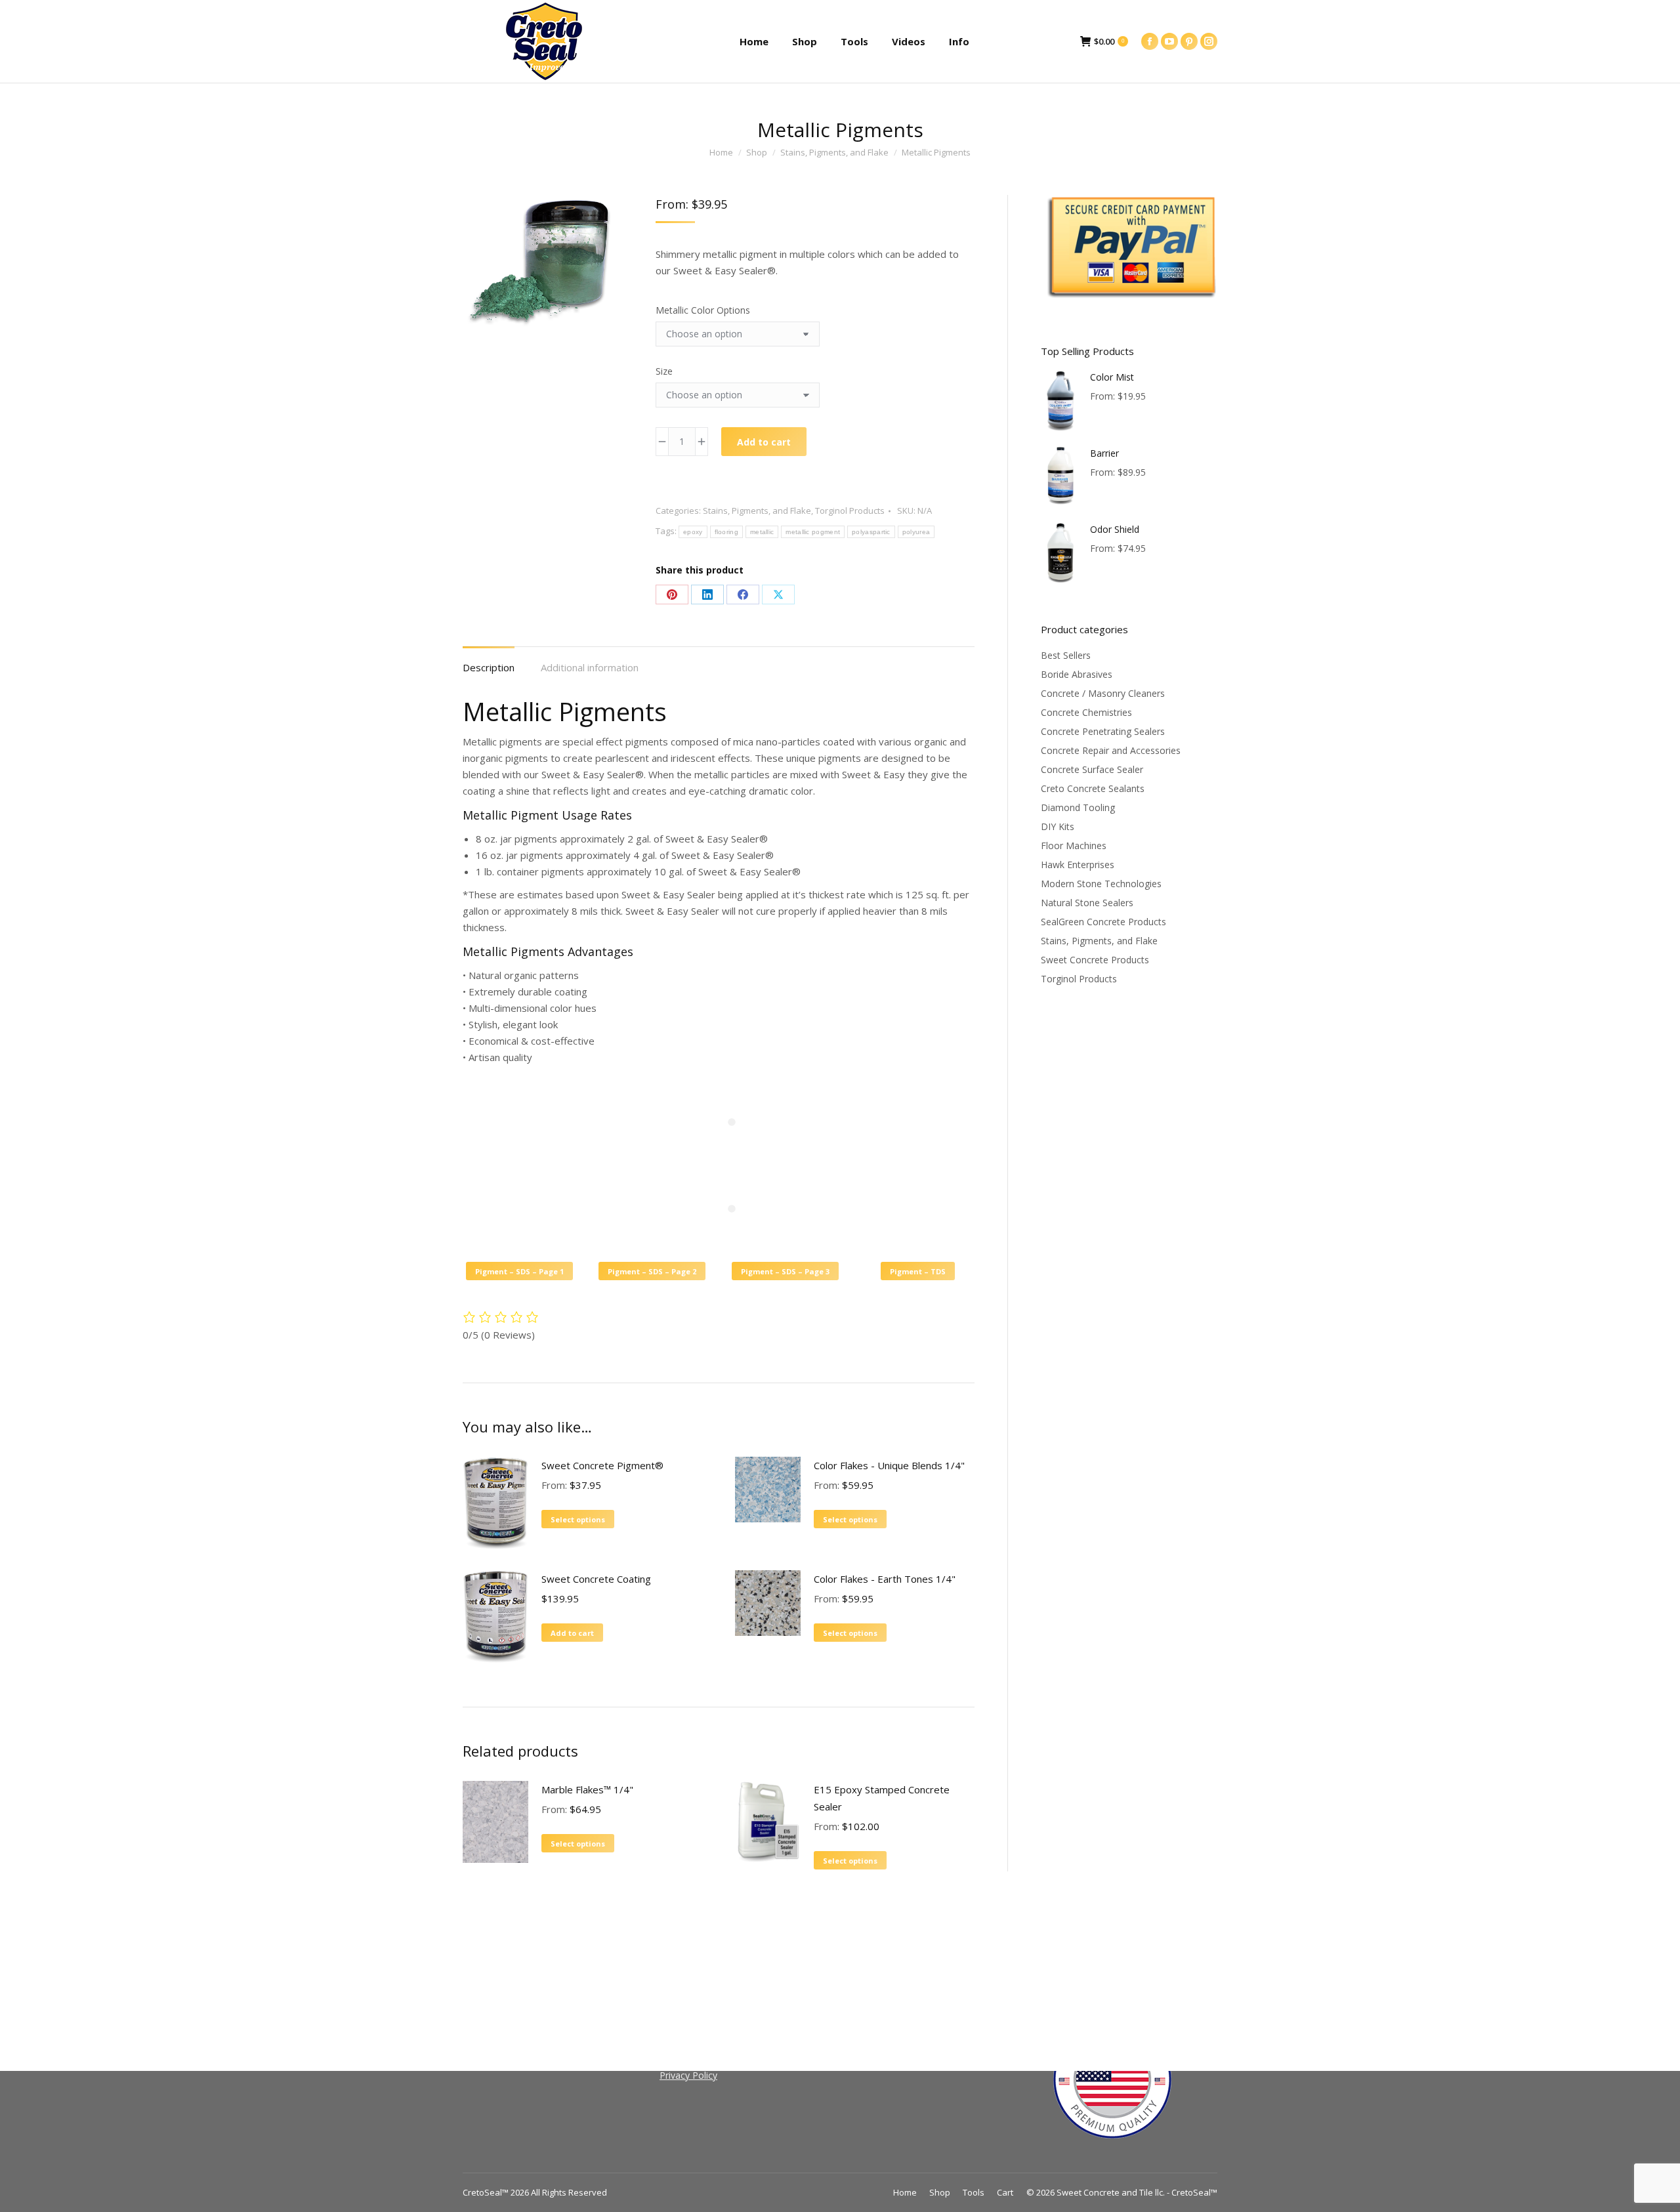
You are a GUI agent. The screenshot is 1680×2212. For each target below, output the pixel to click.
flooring (726, 532)
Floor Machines (1074, 845)
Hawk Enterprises (1078, 865)
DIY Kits (1058, 826)
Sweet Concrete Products (1095, 960)
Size (664, 371)
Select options (578, 1519)
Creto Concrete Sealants (1093, 788)
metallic (762, 532)
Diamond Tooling (1078, 807)
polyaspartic (871, 532)
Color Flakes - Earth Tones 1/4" (885, 1579)
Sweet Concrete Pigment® (602, 1465)
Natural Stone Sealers (1087, 903)
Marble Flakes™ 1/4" (587, 1789)
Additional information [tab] (590, 667)
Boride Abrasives (1077, 674)
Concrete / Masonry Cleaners (1103, 693)
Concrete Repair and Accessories (1111, 750)
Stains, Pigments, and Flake (757, 511)
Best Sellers (1066, 655)
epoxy (693, 532)
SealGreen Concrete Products (1103, 922)
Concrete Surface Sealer (1092, 769)
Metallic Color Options (703, 310)
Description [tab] (489, 667)
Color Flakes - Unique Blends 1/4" (889, 1465)
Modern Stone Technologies (1101, 884)
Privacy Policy (688, 2075)
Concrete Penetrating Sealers (1103, 731)
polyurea (916, 532)
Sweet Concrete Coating (596, 1579)
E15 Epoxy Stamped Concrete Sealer (882, 1798)
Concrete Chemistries (1086, 712)
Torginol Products (850, 511)
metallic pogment (813, 532)
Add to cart (764, 442)
